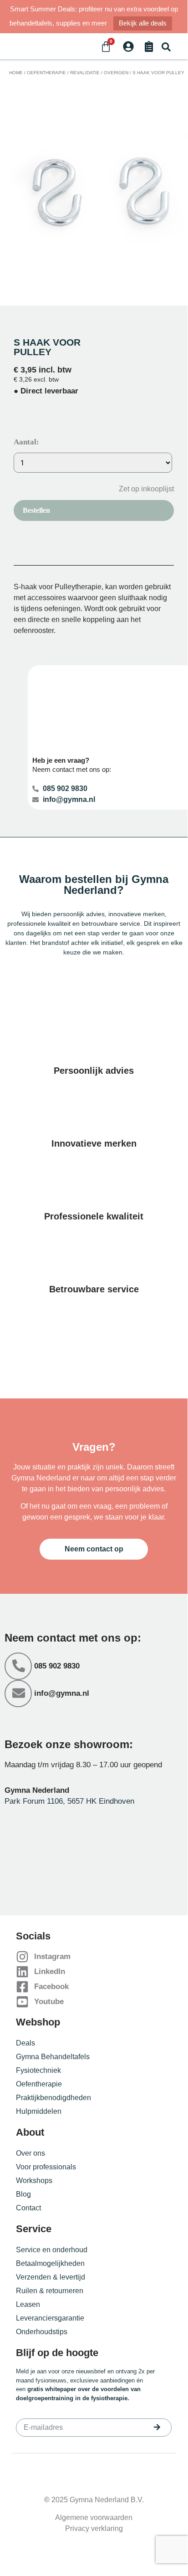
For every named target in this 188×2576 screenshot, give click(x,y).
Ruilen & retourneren (50, 2291)
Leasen (28, 2304)
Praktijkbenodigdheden (53, 2098)
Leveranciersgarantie (50, 2318)
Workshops (34, 2181)
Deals (25, 2043)
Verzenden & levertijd (51, 2277)
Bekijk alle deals (143, 23)
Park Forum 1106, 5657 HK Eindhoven (69, 1801)
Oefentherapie (46, 73)
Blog (23, 2194)
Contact (28, 2208)
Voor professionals (46, 2167)
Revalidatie (85, 73)
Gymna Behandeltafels (53, 2057)
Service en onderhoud (52, 2250)
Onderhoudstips (42, 2332)
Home (16, 73)
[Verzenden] (157, 2427)
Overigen (116, 73)
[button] (166, 47)
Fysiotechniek (38, 2070)
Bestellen (36, 510)
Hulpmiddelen (39, 2111)
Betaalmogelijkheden (50, 2263)
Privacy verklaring (94, 2528)
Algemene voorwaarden (94, 2517)
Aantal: (26, 442)
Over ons (30, 2153)
